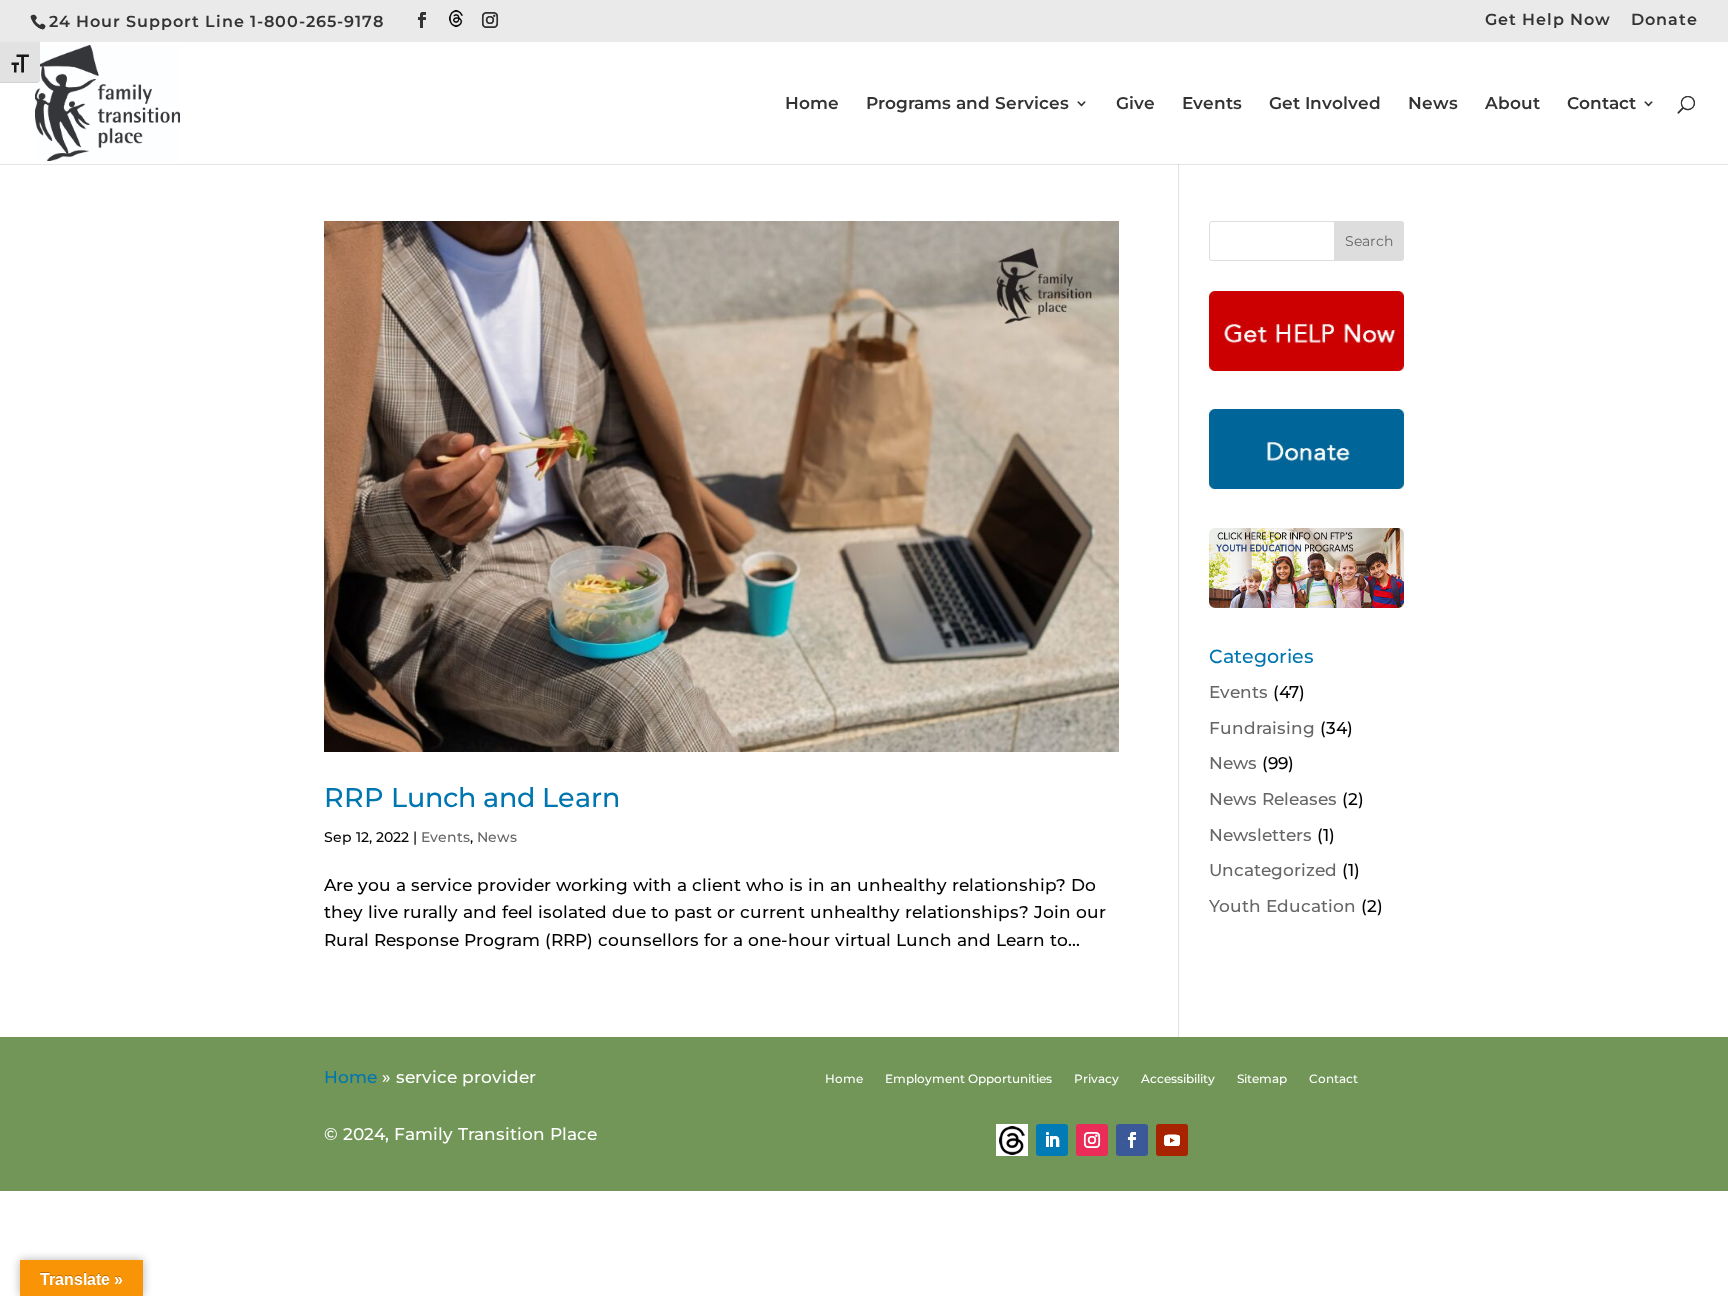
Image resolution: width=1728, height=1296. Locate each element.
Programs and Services (967, 104)
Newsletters (1260, 835)
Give (1135, 104)
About (1512, 104)
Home (812, 104)
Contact (1601, 104)
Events (1212, 104)
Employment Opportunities (968, 1079)
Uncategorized (1273, 870)
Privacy (1096, 1079)
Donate (1664, 20)
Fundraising (1262, 728)
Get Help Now (1548, 20)
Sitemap (1262, 1079)
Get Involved (1325, 104)
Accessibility (1178, 1079)
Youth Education (1282, 906)
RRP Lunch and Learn (472, 797)
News (1433, 104)
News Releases (1273, 799)
